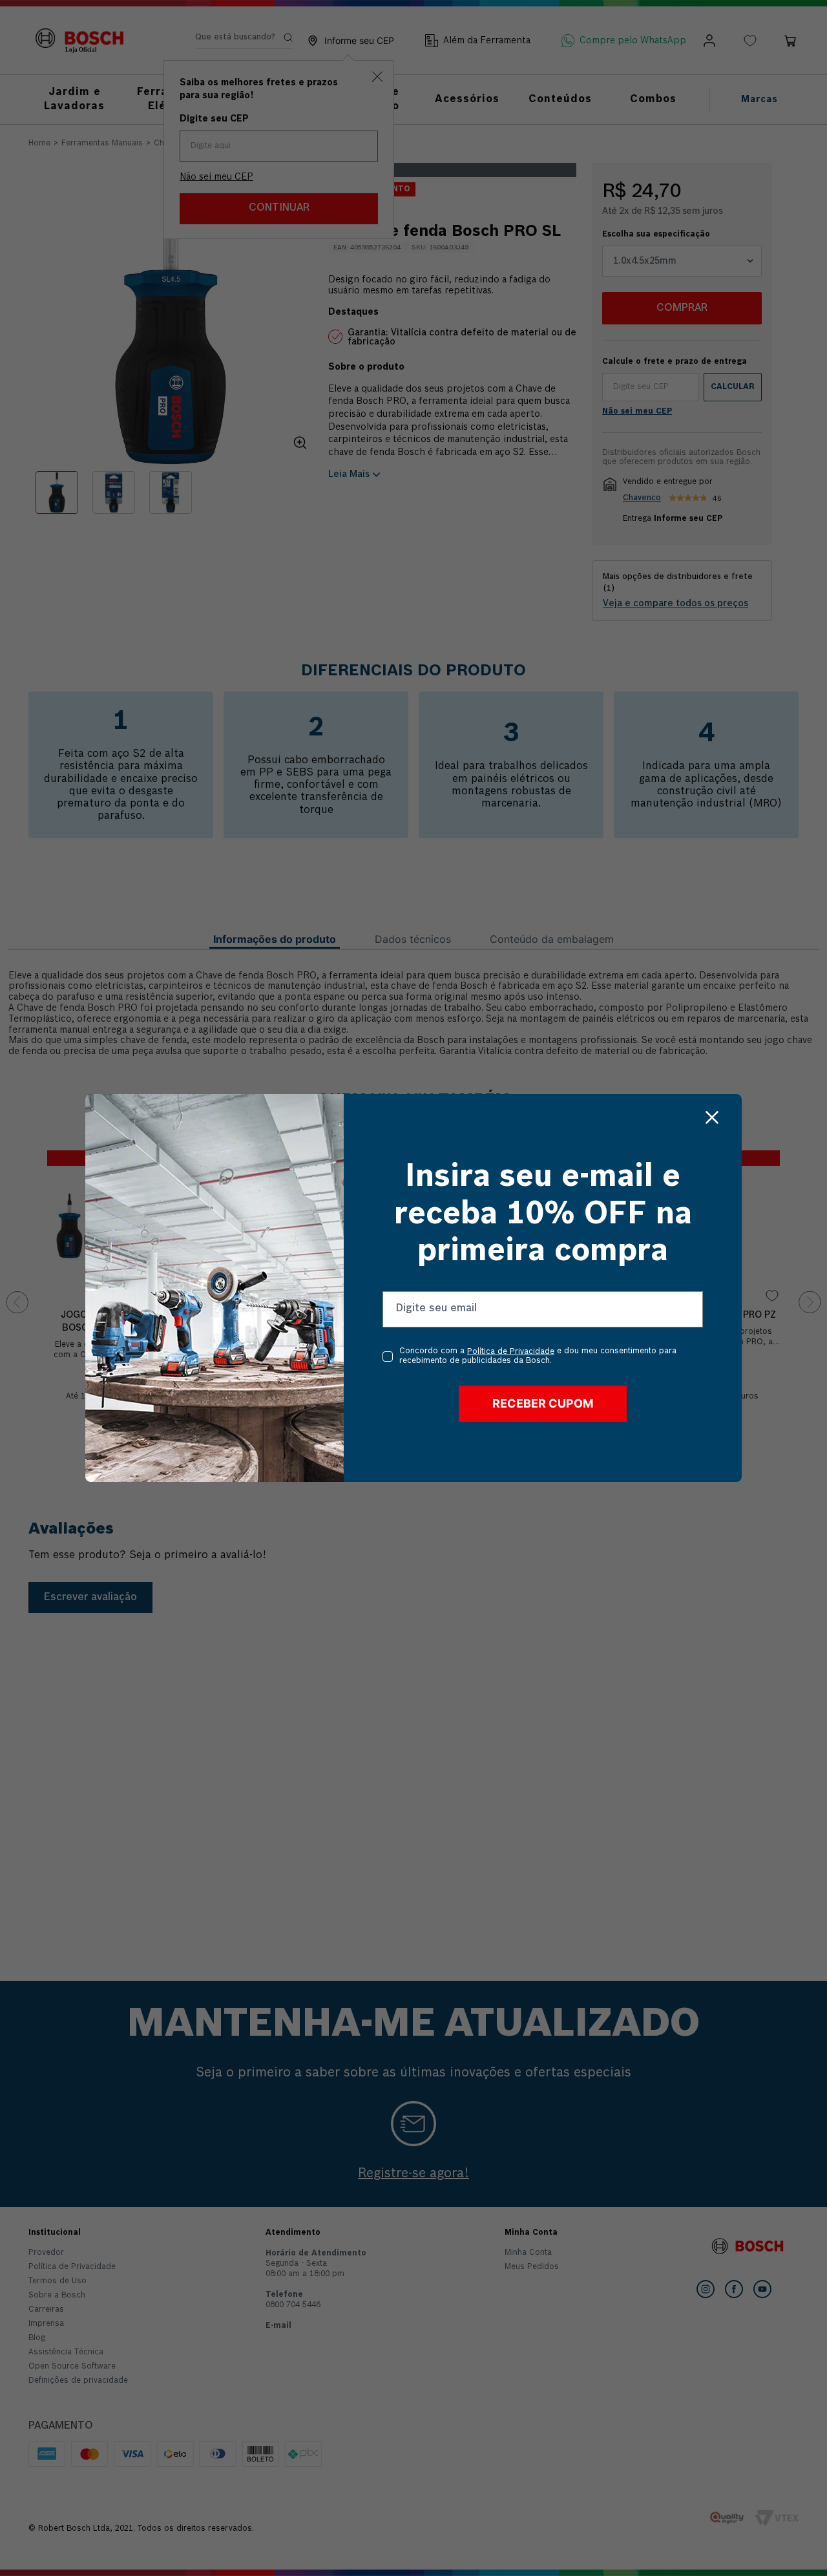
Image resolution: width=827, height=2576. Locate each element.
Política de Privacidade (511, 1352)
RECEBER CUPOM (543, 1403)
